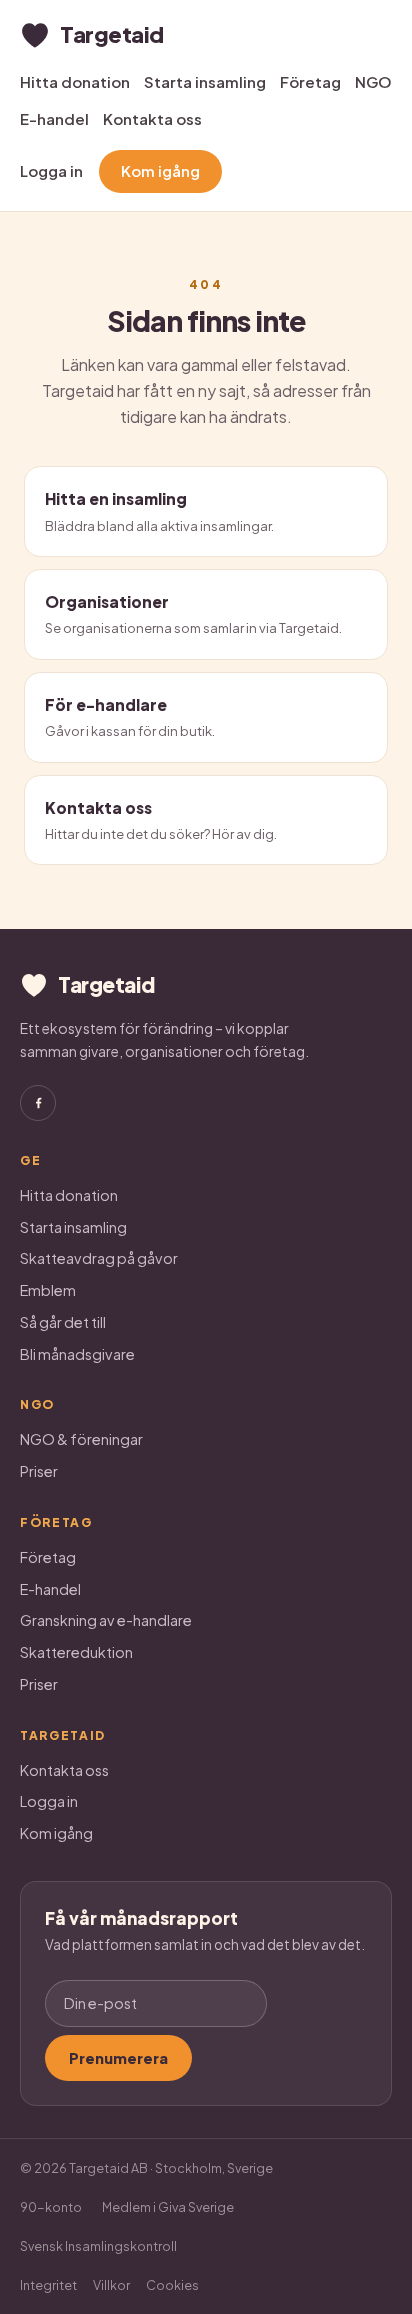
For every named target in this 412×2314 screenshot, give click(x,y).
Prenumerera (118, 2058)
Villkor (111, 2285)
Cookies (172, 2285)
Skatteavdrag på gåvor (99, 1258)
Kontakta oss (152, 118)
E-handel (54, 118)
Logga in (51, 170)
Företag (310, 81)
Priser (39, 1471)
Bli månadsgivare (77, 1354)
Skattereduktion (76, 1652)
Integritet (48, 2285)
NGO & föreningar (81, 1439)
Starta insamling (205, 81)
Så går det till (63, 1322)
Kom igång (160, 170)
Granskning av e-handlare (106, 1620)
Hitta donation (75, 81)
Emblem (48, 1290)
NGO (373, 81)
